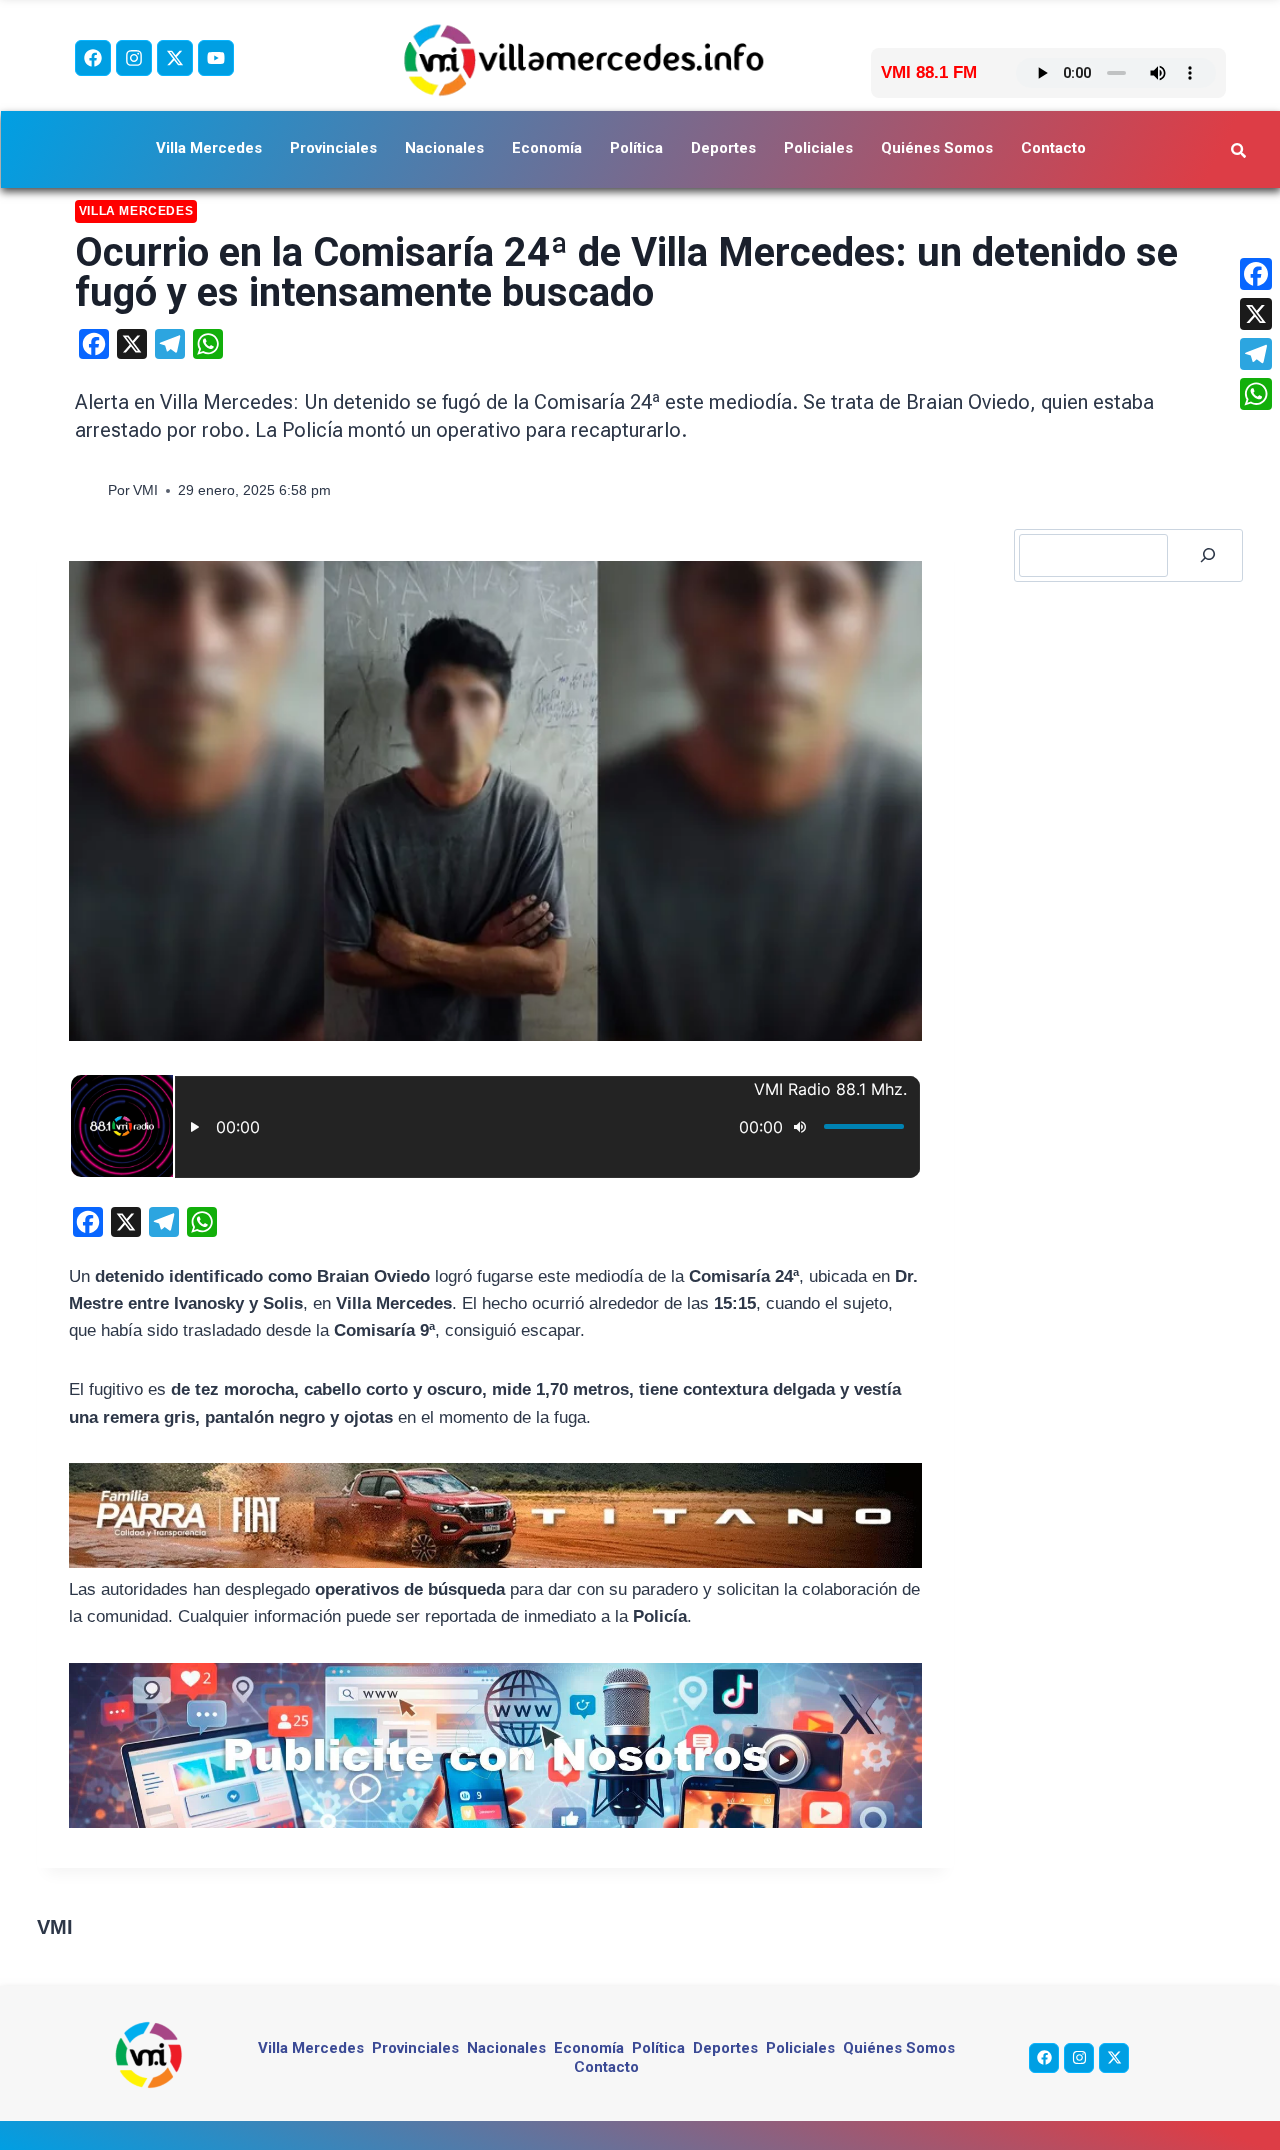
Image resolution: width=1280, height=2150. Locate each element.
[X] (1256, 314)
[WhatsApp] (1256, 394)
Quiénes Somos (937, 148)
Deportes (723, 148)
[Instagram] (134, 58)
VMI (145, 490)
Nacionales (444, 148)
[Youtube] (216, 58)
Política (636, 148)
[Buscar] (1208, 555)
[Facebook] (93, 58)
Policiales (818, 148)
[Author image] (87, 490)
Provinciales (333, 148)
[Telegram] (1256, 354)
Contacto (1053, 148)
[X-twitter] (175, 58)
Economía (547, 148)
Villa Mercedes (209, 148)
